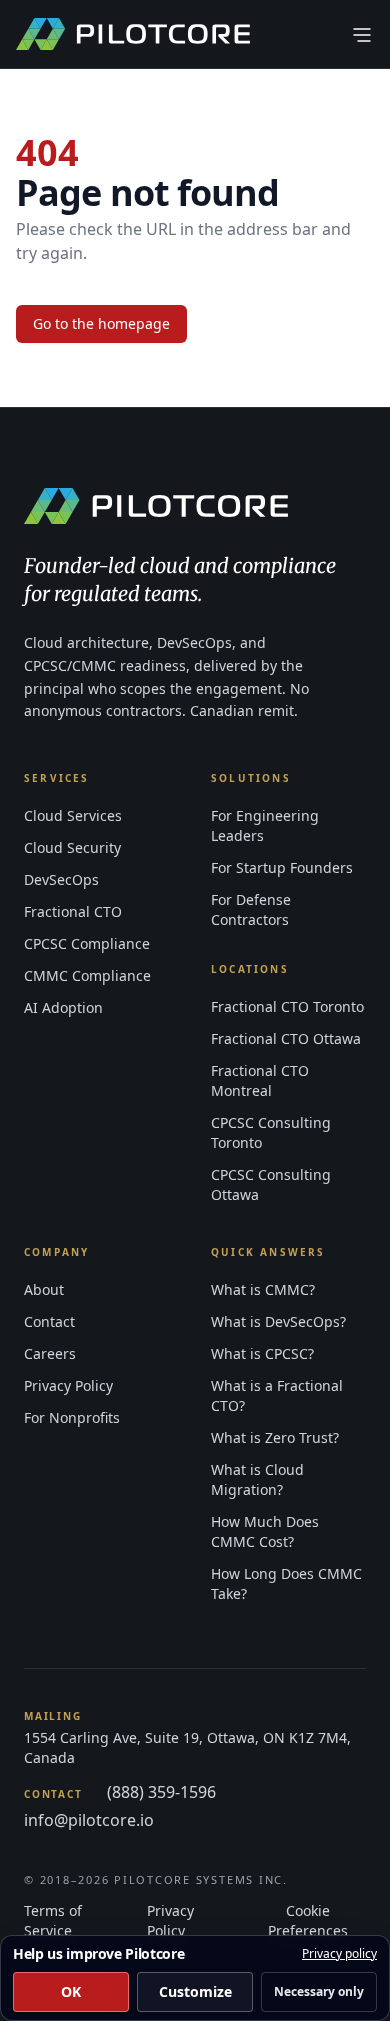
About (44, 1289)
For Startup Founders (282, 867)
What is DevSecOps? (278, 1321)
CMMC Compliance (87, 975)
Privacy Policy (68, 1385)
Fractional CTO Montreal (260, 1080)
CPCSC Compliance (87, 943)
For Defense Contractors (251, 909)
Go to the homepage (101, 323)
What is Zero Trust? (275, 1437)
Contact (49, 1321)
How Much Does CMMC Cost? (265, 1531)
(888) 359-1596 (161, 1792)
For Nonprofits (72, 1417)
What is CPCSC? (262, 1353)
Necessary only (319, 1991)
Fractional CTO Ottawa (286, 1038)
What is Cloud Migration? (257, 1479)
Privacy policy (339, 1954)
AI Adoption (63, 1007)
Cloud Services (73, 815)
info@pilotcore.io (89, 1820)
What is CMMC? (263, 1289)
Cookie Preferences (308, 1920)
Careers (50, 1353)
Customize (195, 1991)
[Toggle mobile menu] (362, 34)
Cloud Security (72, 847)
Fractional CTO (73, 911)
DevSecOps (61, 879)
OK (71, 1991)
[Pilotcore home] (133, 34)
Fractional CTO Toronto (287, 1006)
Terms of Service (53, 1920)
